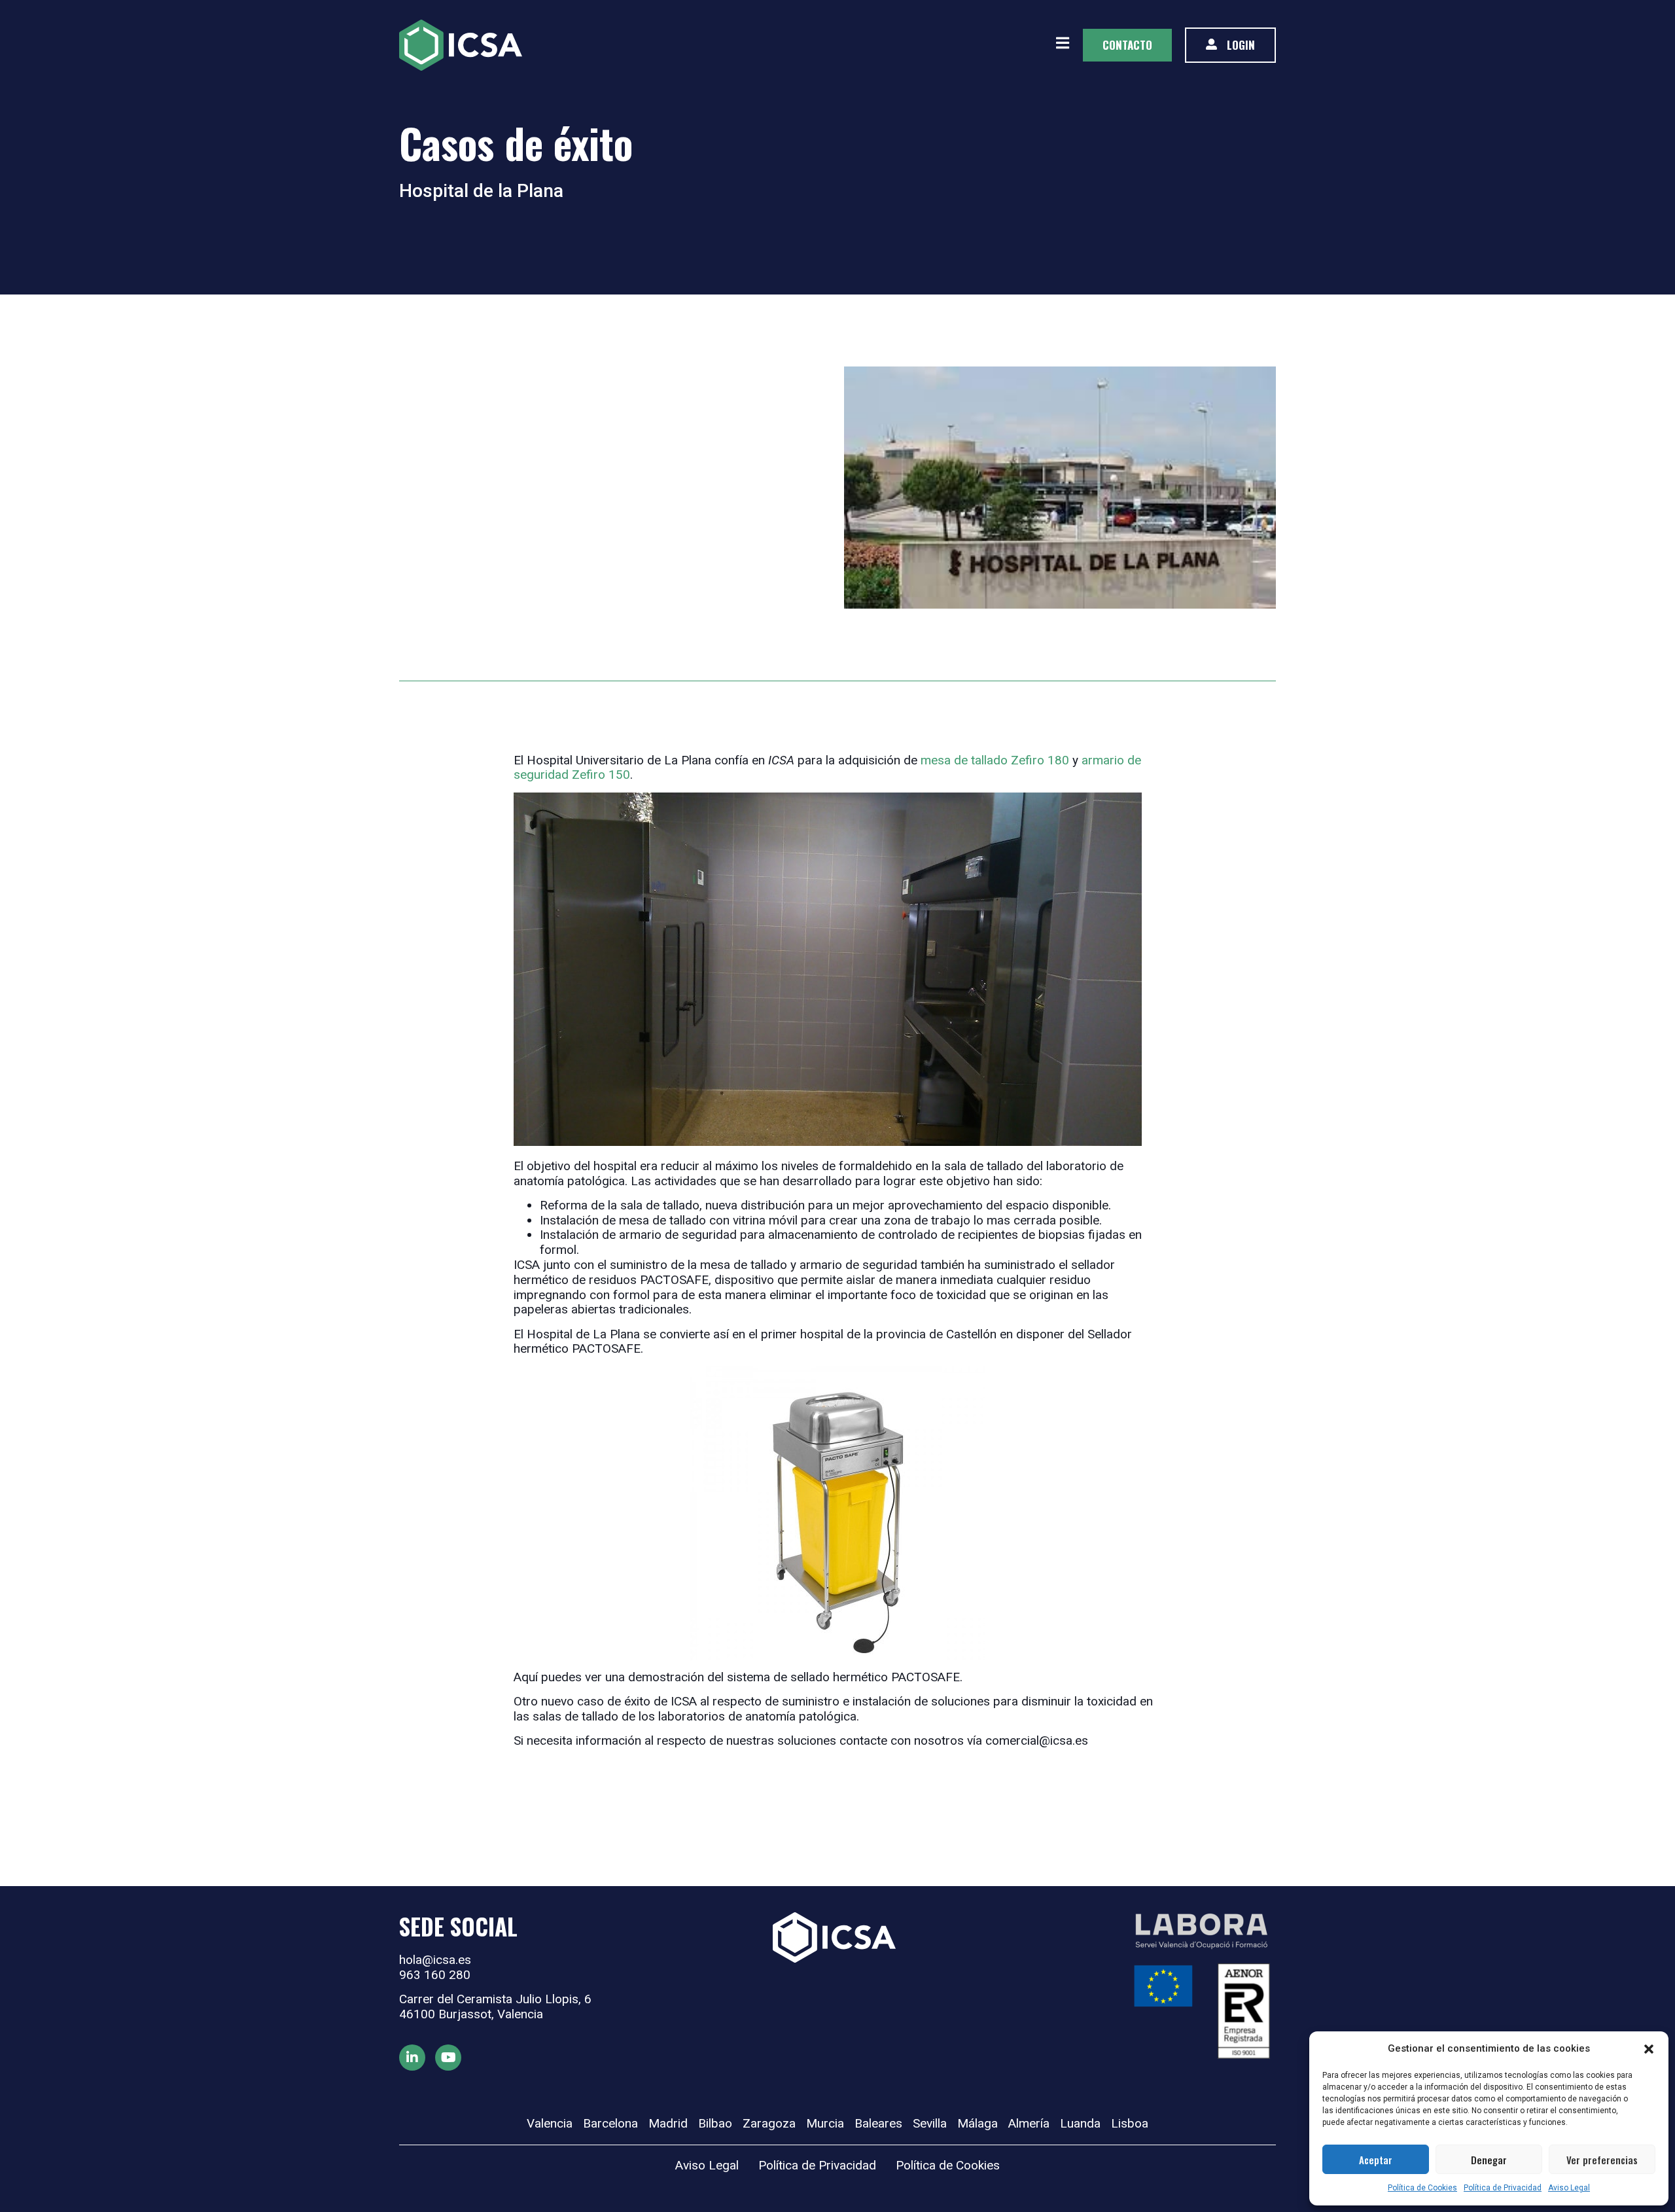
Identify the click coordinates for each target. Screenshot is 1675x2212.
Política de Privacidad (1503, 2188)
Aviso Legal (1569, 2188)
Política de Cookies (1422, 2188)
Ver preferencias (1602, 2160)
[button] (1649, 2049)
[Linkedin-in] (412, 2058)
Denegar (1489, 2160)
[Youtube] (448, 2058)
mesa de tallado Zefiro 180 (996, 760)
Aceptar (1376, 2160)
